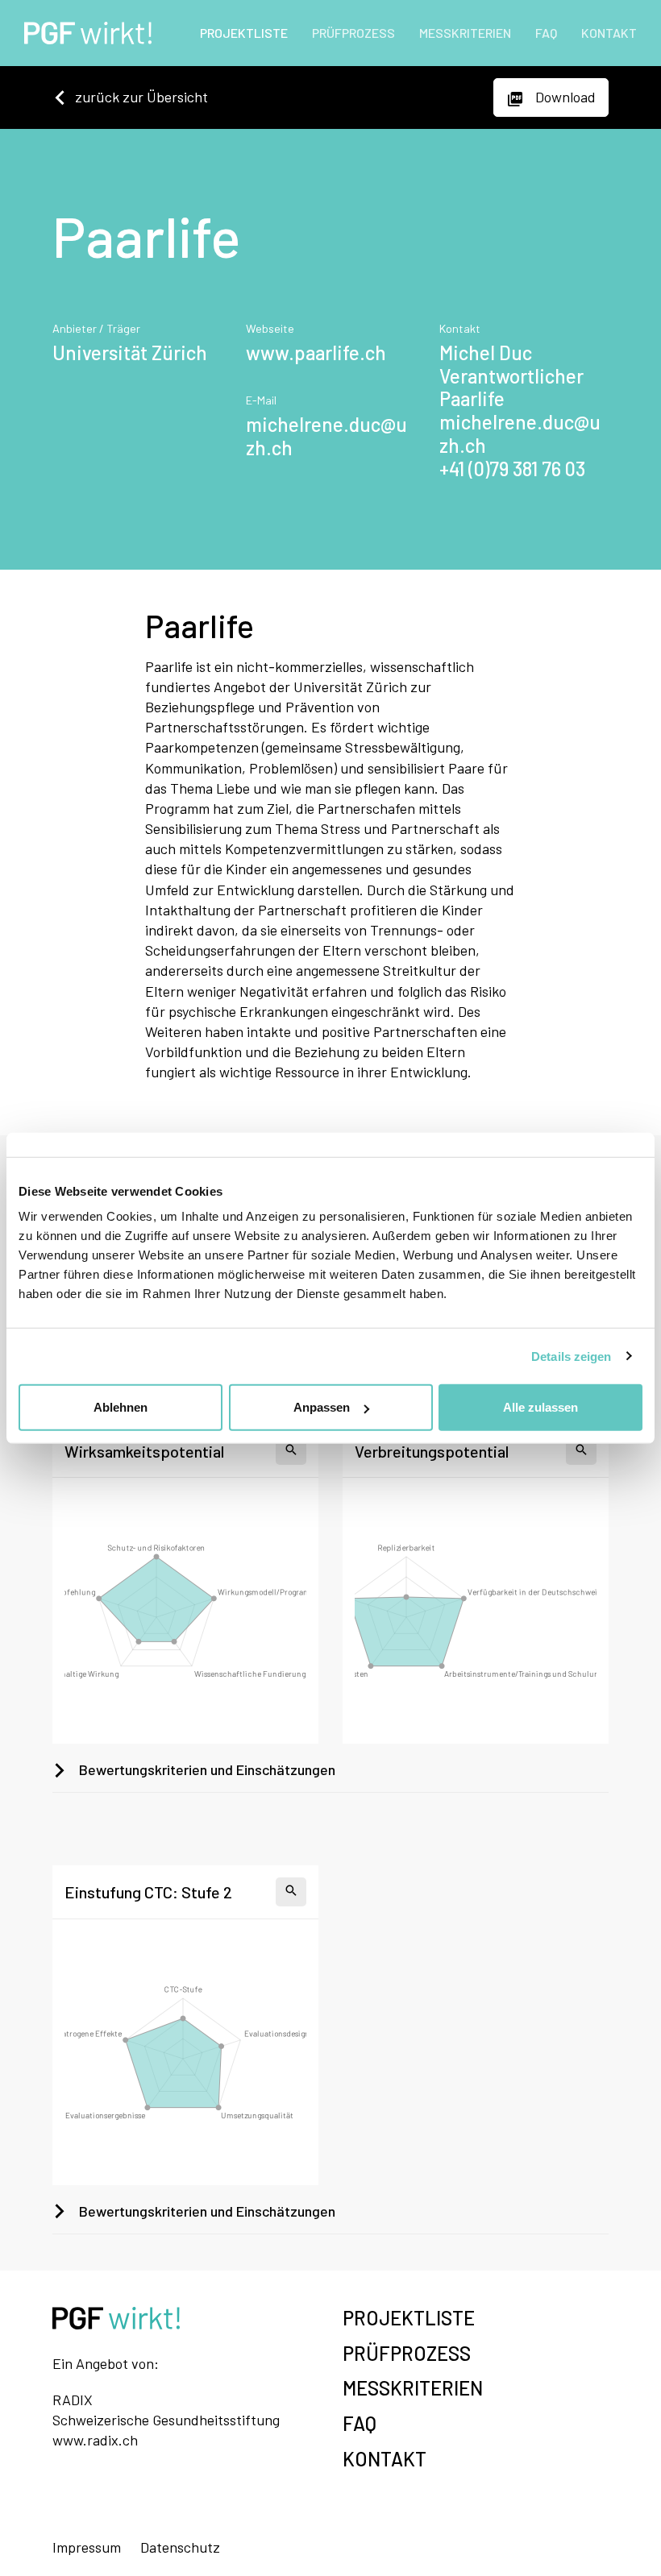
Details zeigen (571, 1356)
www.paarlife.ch (316, 353)
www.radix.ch (95, 2440)
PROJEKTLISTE (244, 33)
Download (564, 97)
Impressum (87, 2547)
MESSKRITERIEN (465, 33)
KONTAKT (609, 33)
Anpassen (322, 1407)
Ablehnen (121, 1407)
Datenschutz (180, 2547)
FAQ (546, 33)
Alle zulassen (540, 1407)
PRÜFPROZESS (353, 33)
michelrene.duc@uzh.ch (326, 436)
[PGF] (82, 33)
